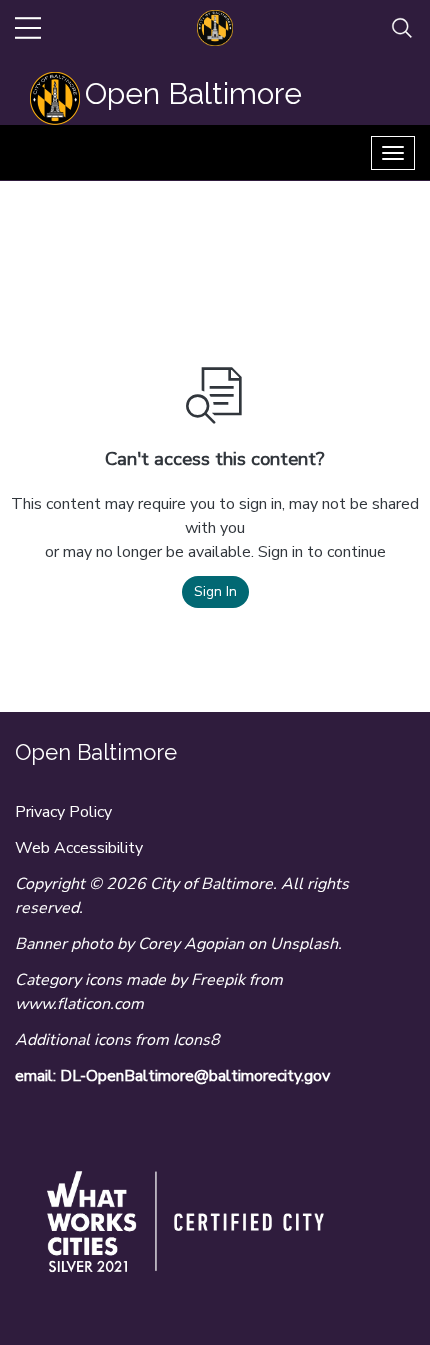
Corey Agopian (191, 944)
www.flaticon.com (79, 1004)
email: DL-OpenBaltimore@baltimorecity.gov (172, 1076)
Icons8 (196, 1040)
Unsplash (304, 944)
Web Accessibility (79, 848)
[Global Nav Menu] (28, 28)
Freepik (218, 980)
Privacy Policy (63, 812)
